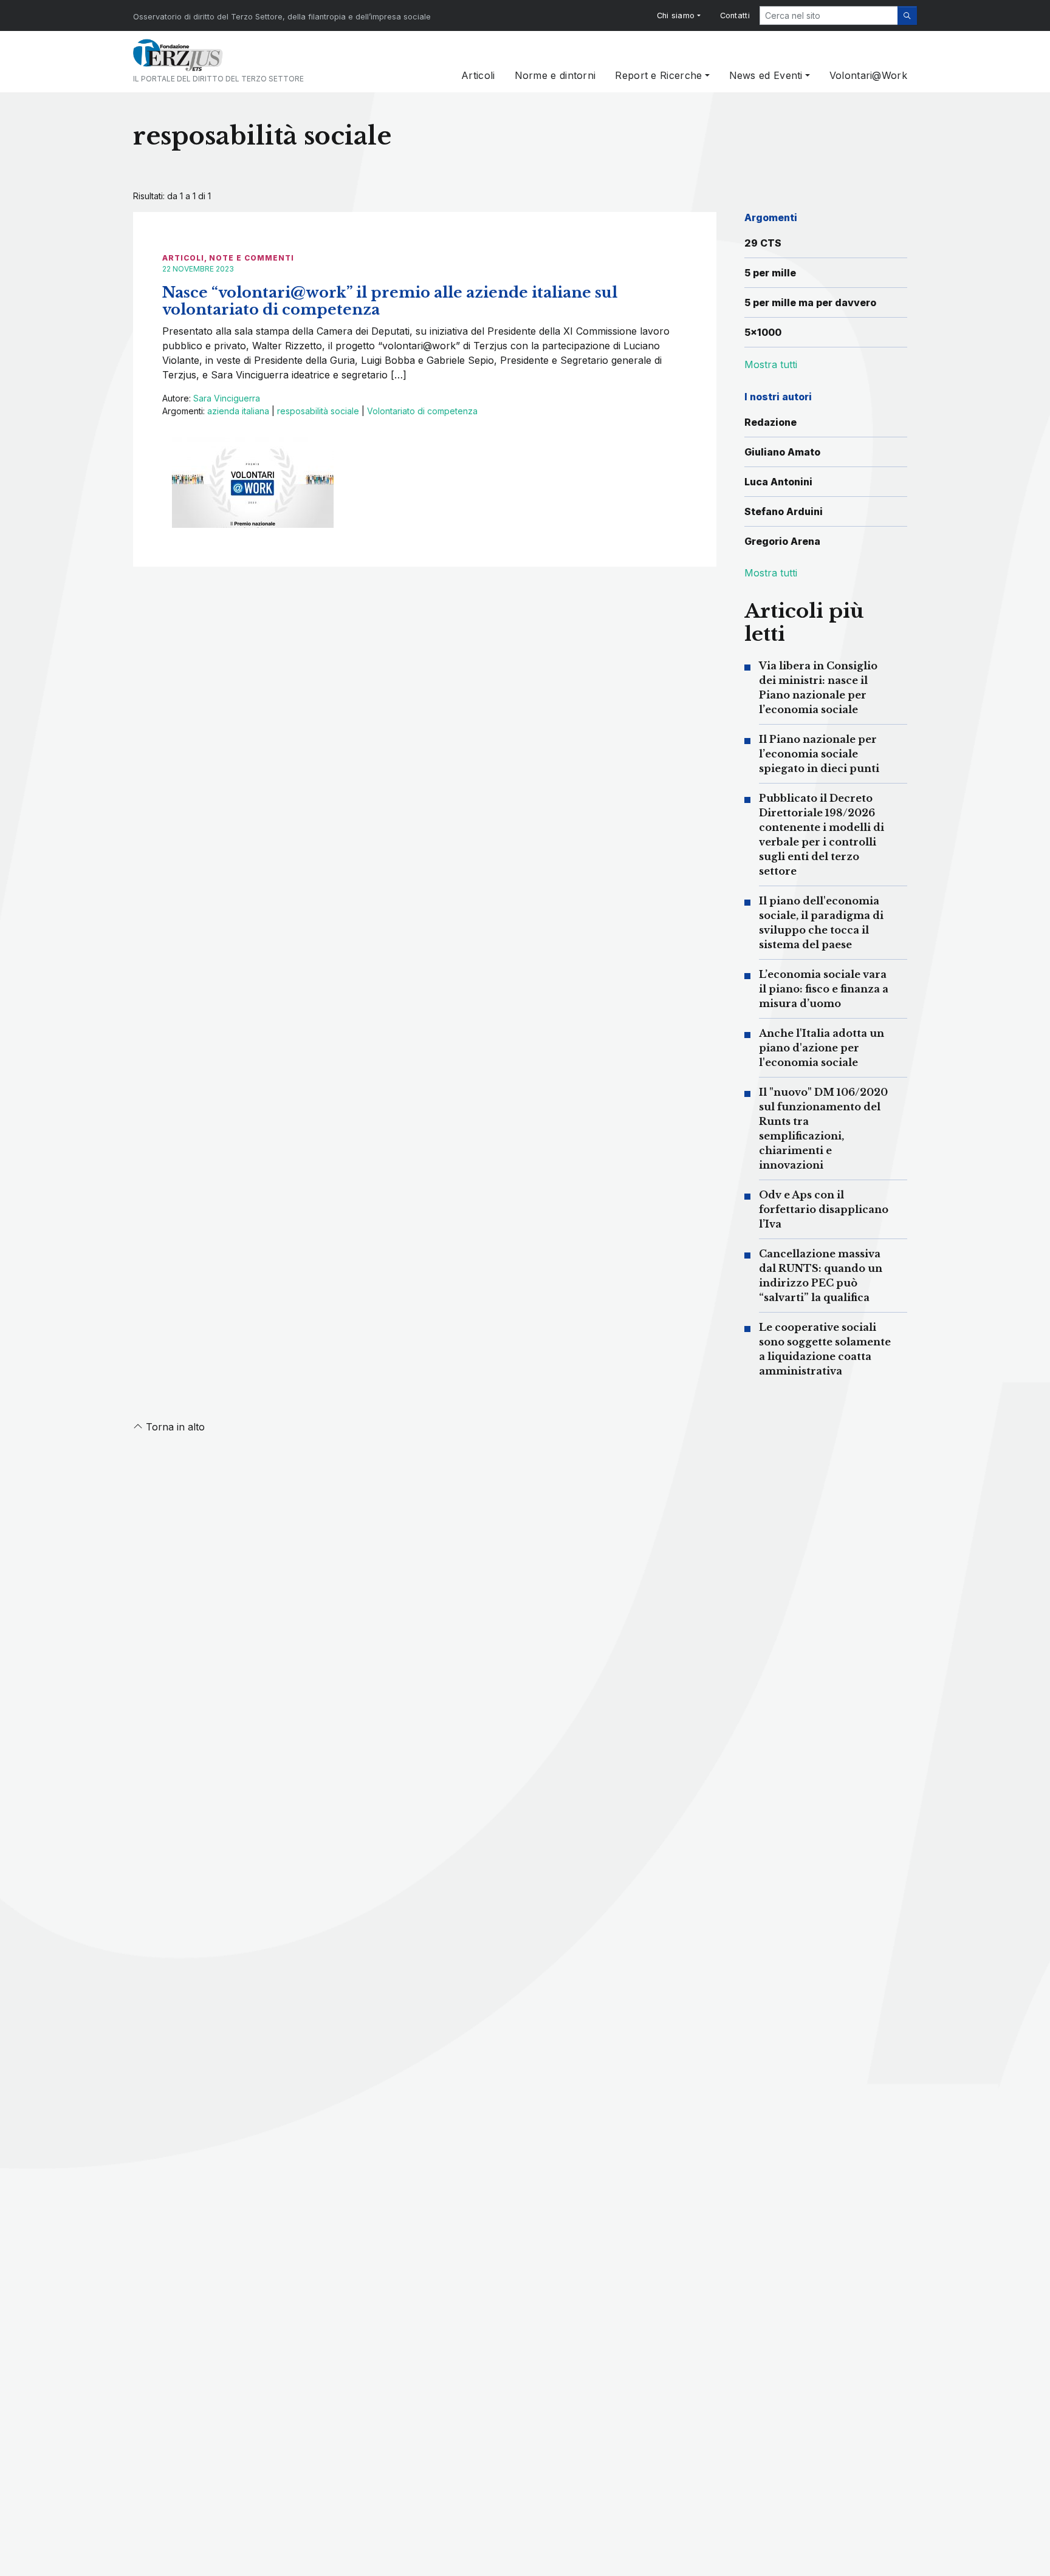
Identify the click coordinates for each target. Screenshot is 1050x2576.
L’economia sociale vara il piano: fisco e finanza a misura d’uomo (824, 989)
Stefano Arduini (784, 511)
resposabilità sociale (318, 411)
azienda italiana (238, 411)
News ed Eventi (766, 75)
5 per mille (770, 273)
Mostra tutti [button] (771, 364)
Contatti (735, 15)
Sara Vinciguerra (227, 398)
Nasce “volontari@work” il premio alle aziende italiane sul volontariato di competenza (390, 301)
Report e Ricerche (658, 75)
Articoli (478, 75)
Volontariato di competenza (422, 411)
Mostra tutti (771, 573)
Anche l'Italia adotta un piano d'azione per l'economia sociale (822, 1048)
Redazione (770, 422)
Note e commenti (252, 258)
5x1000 (763, 332)
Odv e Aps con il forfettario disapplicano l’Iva (824, 1209)
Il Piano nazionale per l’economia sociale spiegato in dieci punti (819, 754)
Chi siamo (676, 15)
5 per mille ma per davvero (810, 302)
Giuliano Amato (782, 452)
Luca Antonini (778, 482)
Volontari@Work (868, 75)
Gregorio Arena (782, 541)
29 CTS (763, 243)
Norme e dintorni (555, 75)
